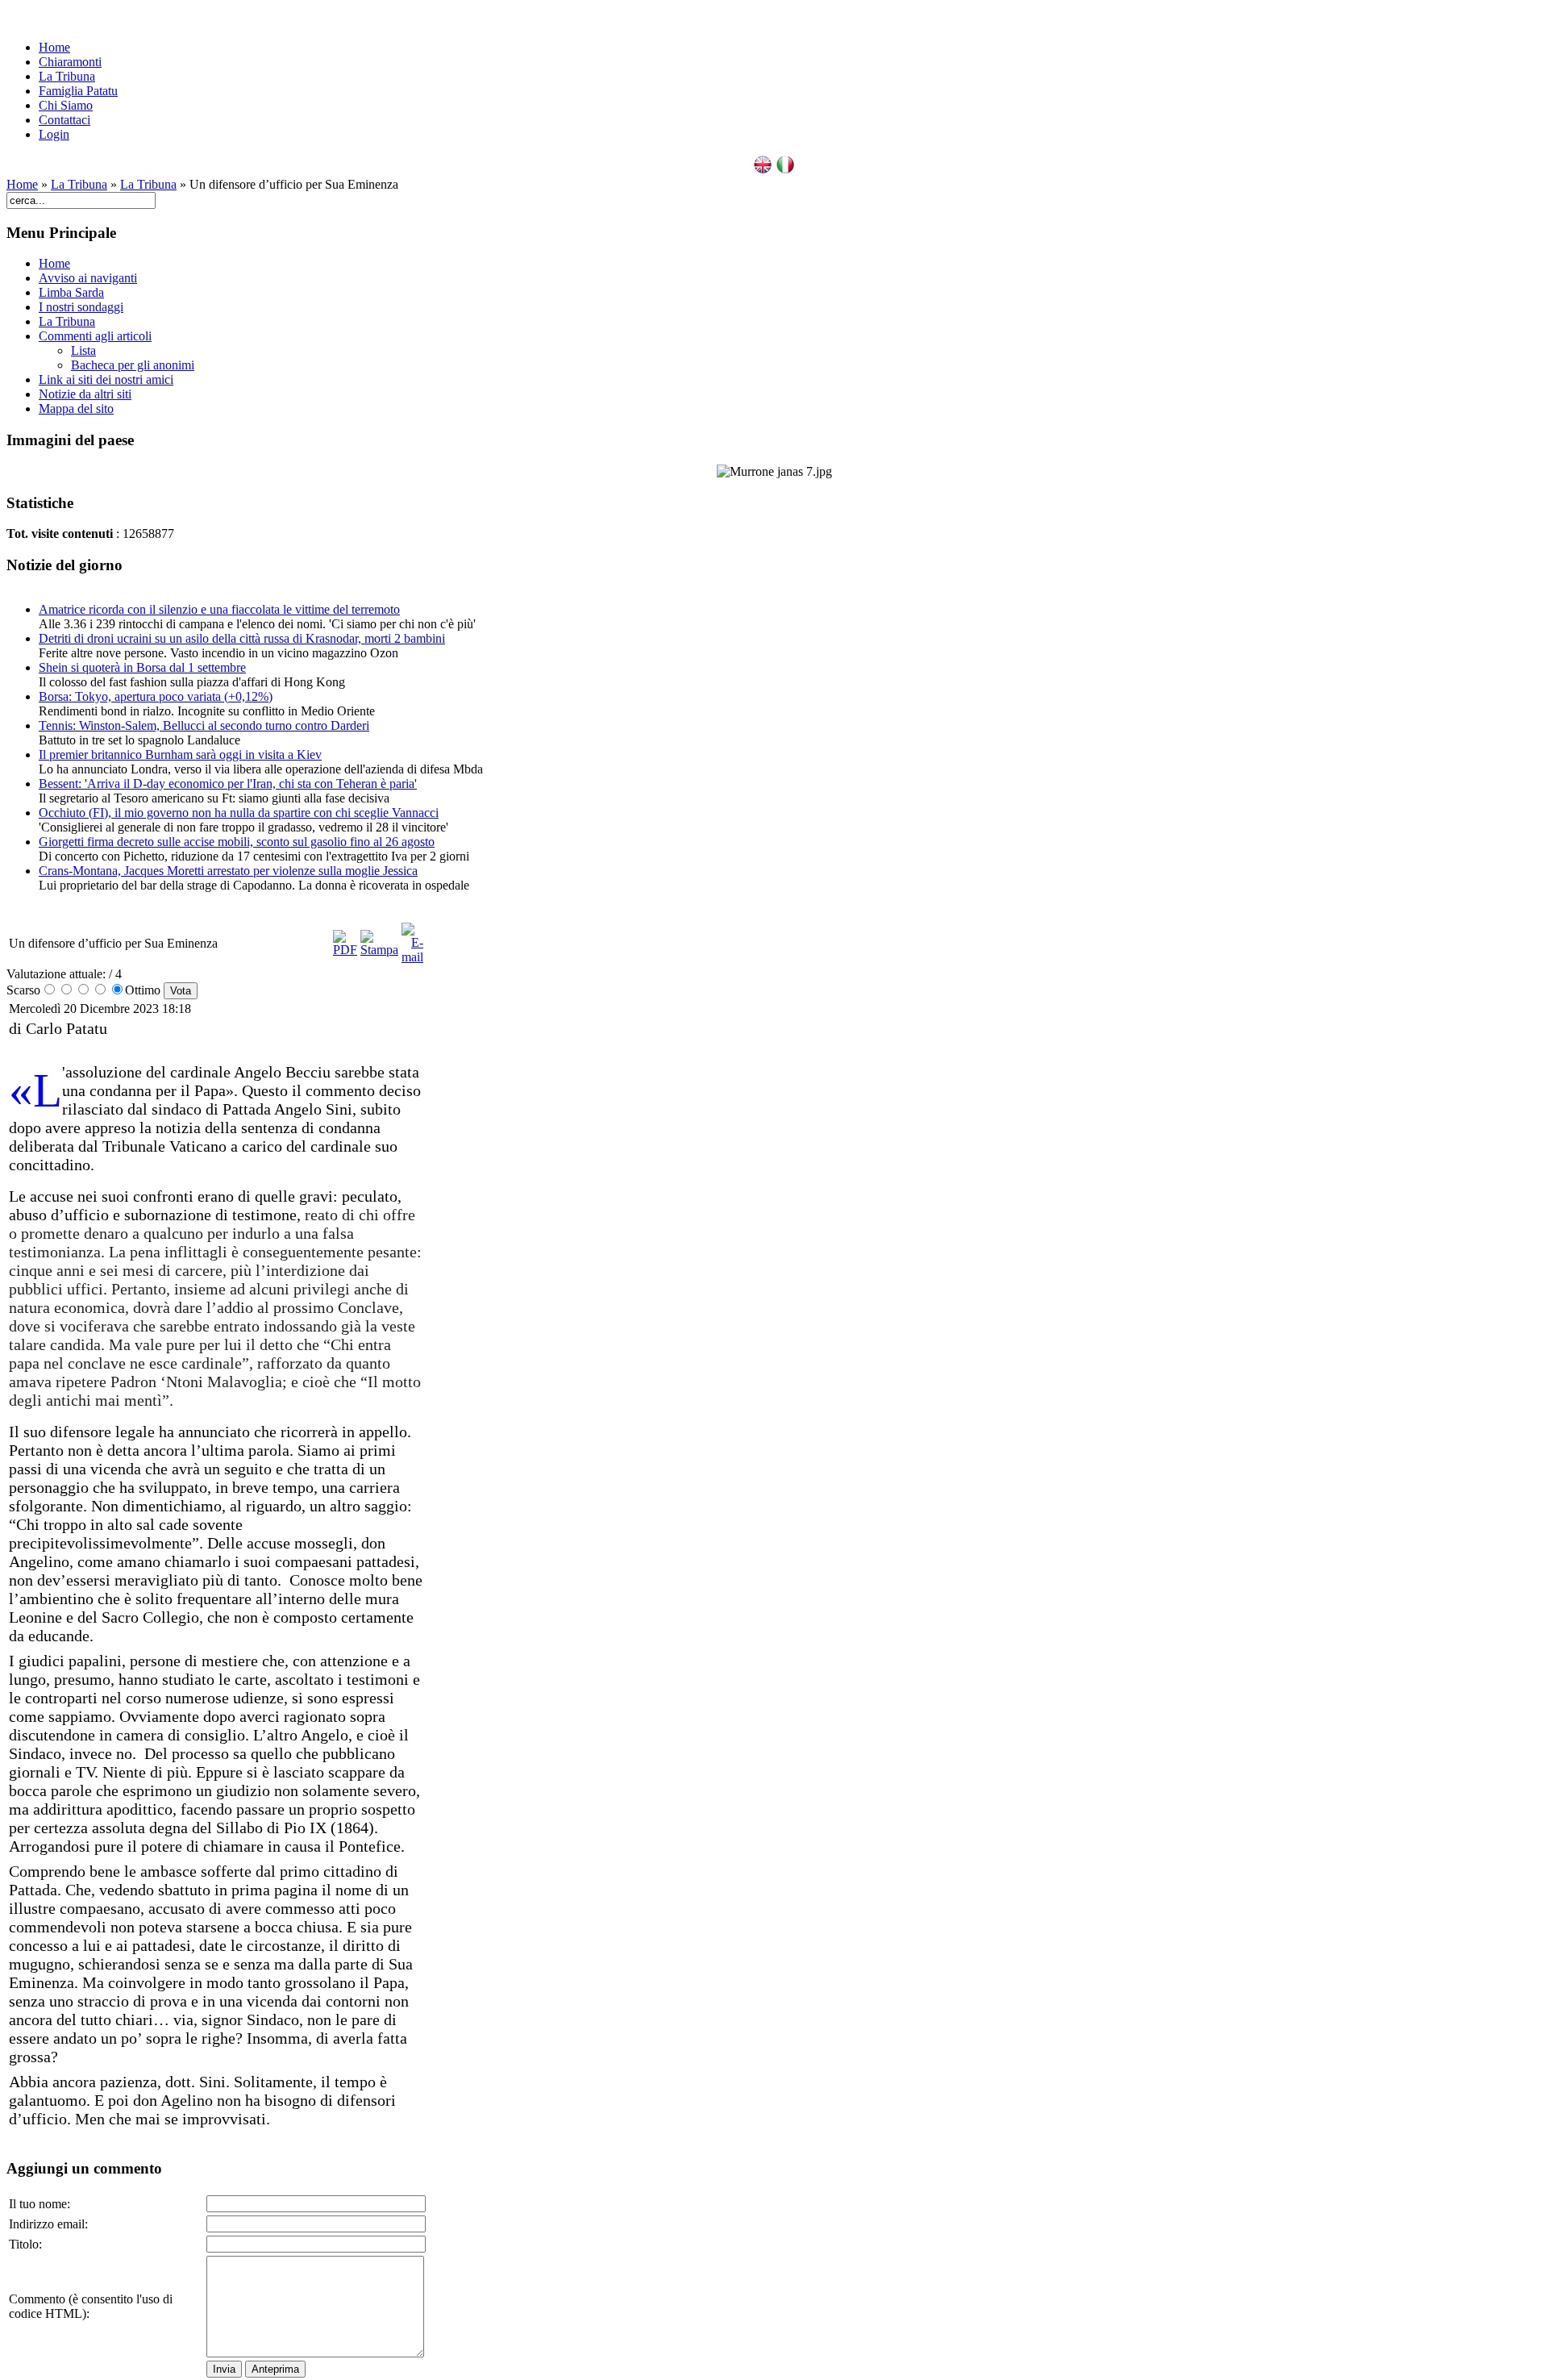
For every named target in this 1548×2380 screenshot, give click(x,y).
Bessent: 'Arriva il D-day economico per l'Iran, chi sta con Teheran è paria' (228, 784)
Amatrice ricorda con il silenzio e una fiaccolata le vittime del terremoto (219, 609)
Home (54, 47)
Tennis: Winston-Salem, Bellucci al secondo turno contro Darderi (204, 725)
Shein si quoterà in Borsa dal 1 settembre (142, 667)
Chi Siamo (66, 105)
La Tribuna (67, 76)
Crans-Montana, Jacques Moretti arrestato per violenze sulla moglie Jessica (228, 871)
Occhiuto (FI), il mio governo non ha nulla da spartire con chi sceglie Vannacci (239, 813)
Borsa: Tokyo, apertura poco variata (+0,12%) (156, 696)
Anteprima (275, 2369)
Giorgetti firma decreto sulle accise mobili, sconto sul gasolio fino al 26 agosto (237, 842)
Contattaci (64, 120)
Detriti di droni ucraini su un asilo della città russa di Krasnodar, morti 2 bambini (242, 638)
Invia (224, 2369)
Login (54, 134)
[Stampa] (379, 950)
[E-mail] (412, 957)
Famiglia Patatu (78, 91)
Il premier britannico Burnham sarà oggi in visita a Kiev (180, 754)
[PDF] (345, 950)
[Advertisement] (513, 1162)
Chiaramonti (70, 62)
